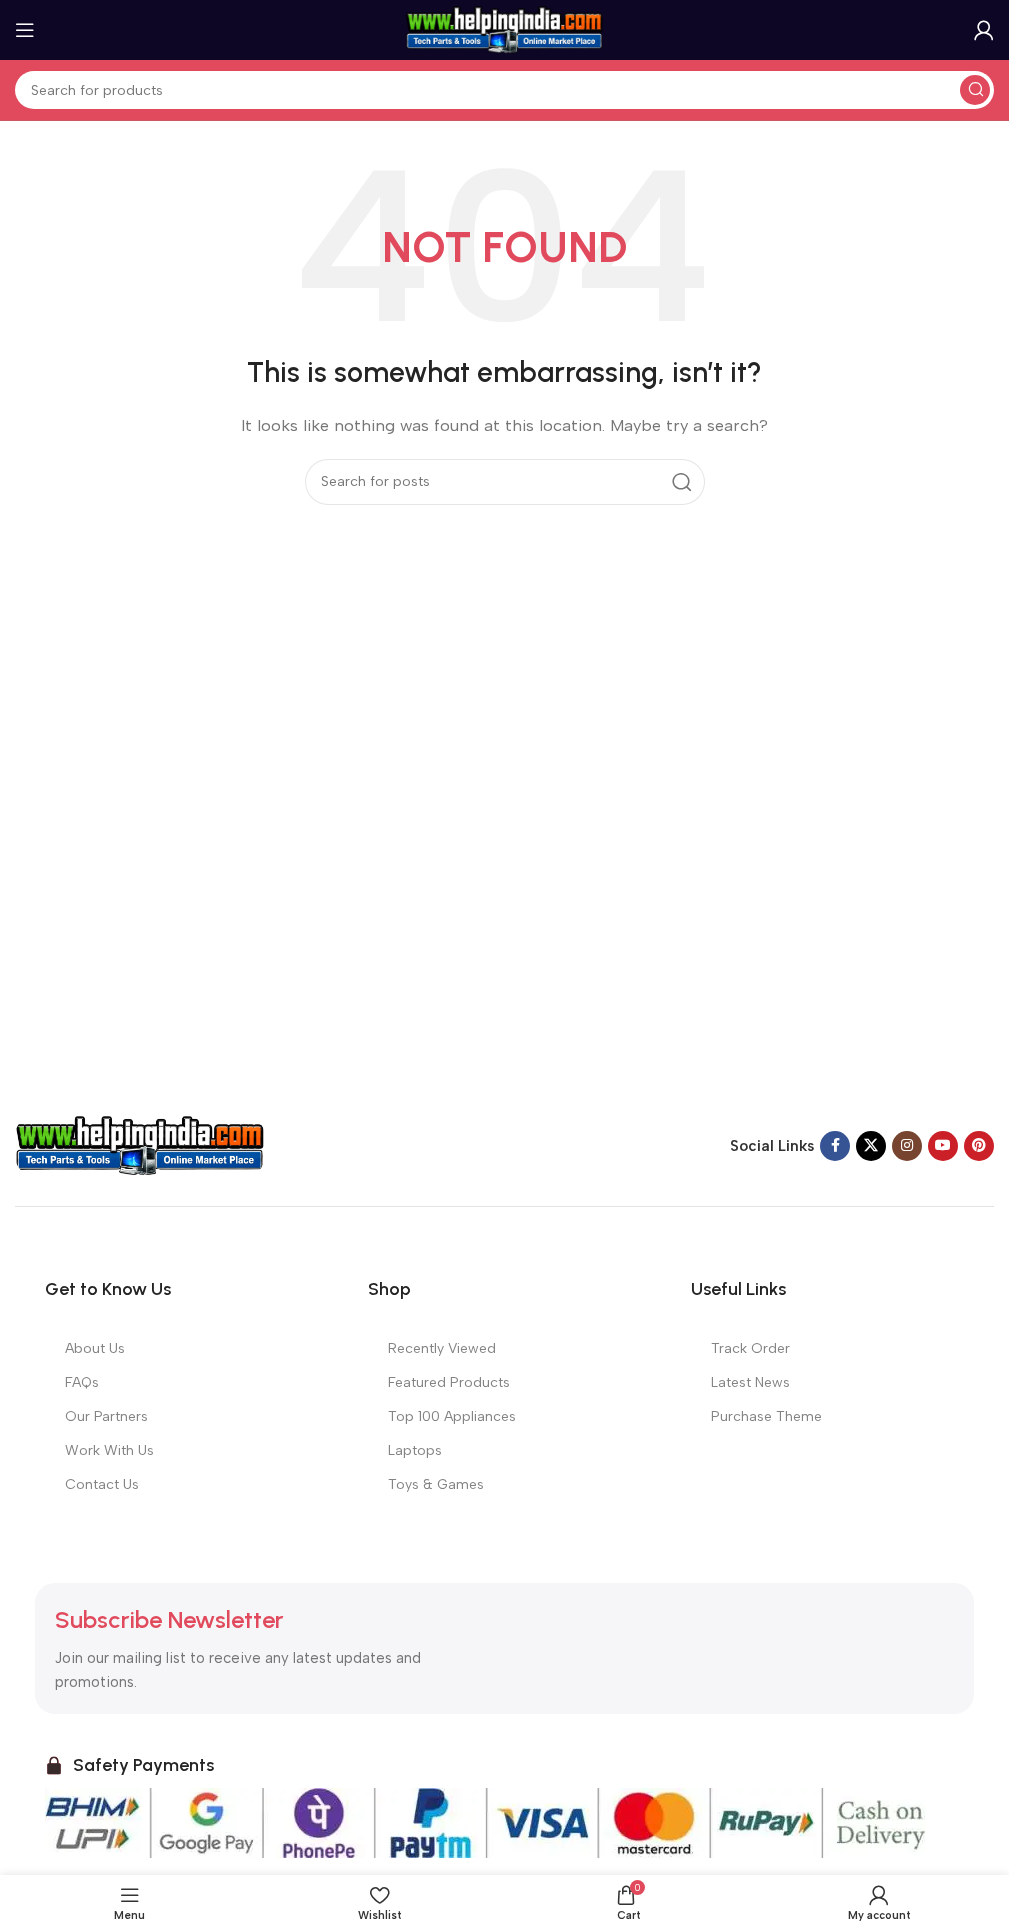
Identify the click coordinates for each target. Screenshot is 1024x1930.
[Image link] (140, 1145)
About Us (95, 1348)
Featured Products (449, 1382)
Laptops (415, 1450)
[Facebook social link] (835, 1146)
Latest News (750, 1382)
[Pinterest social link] (979, 1146)
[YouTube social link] (943, 1146)
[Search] (975, 90)
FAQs (82, 1382)
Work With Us (109, 1450)
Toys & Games (436, 1484)
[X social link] (871, 1146)
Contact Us (102, 1484)
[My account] (984, 30)
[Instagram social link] (907, 1146)
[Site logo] (505, 29)
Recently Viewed (442, 1348)
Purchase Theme (766, 1416)
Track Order (750, 1348)
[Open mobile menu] (25, 30)
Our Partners (106, 1416)
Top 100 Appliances (452, 1416)
